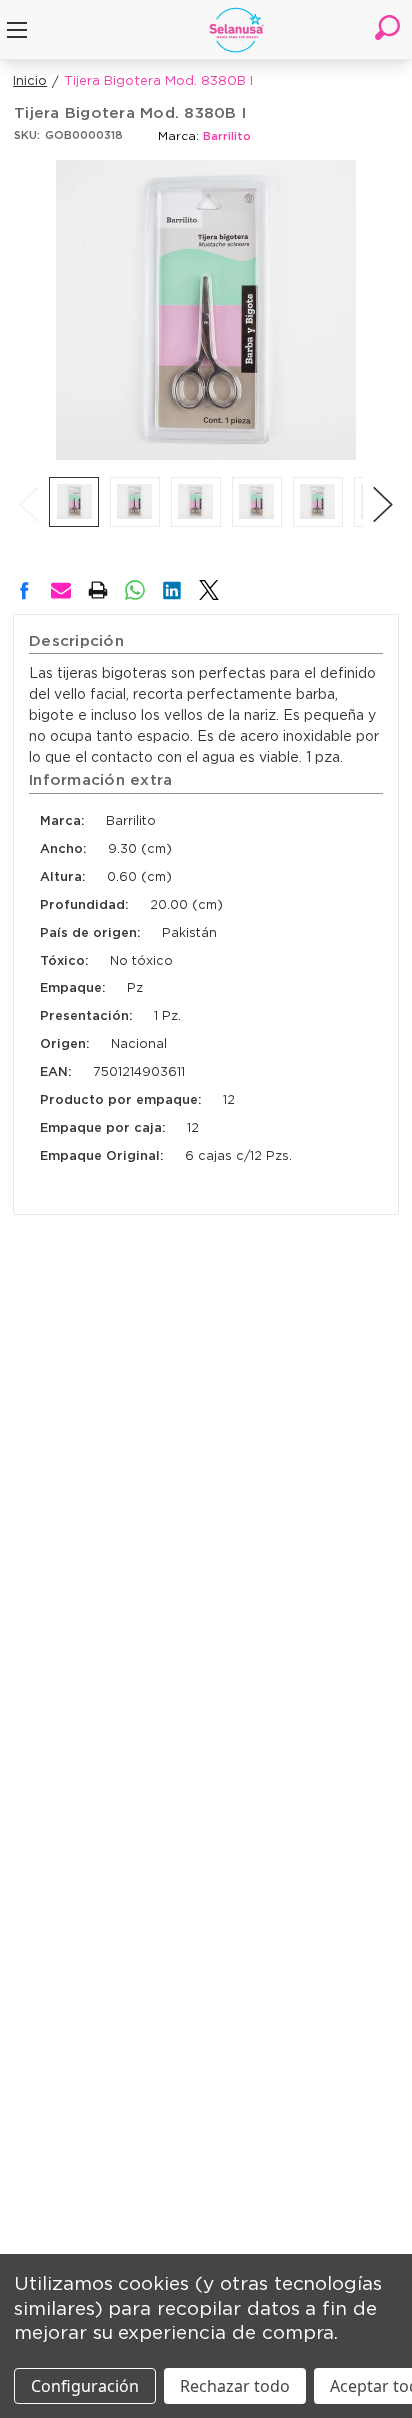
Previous (29, 484)
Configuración (85, 2386)
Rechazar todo (235, 2386)
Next (383, 484)
